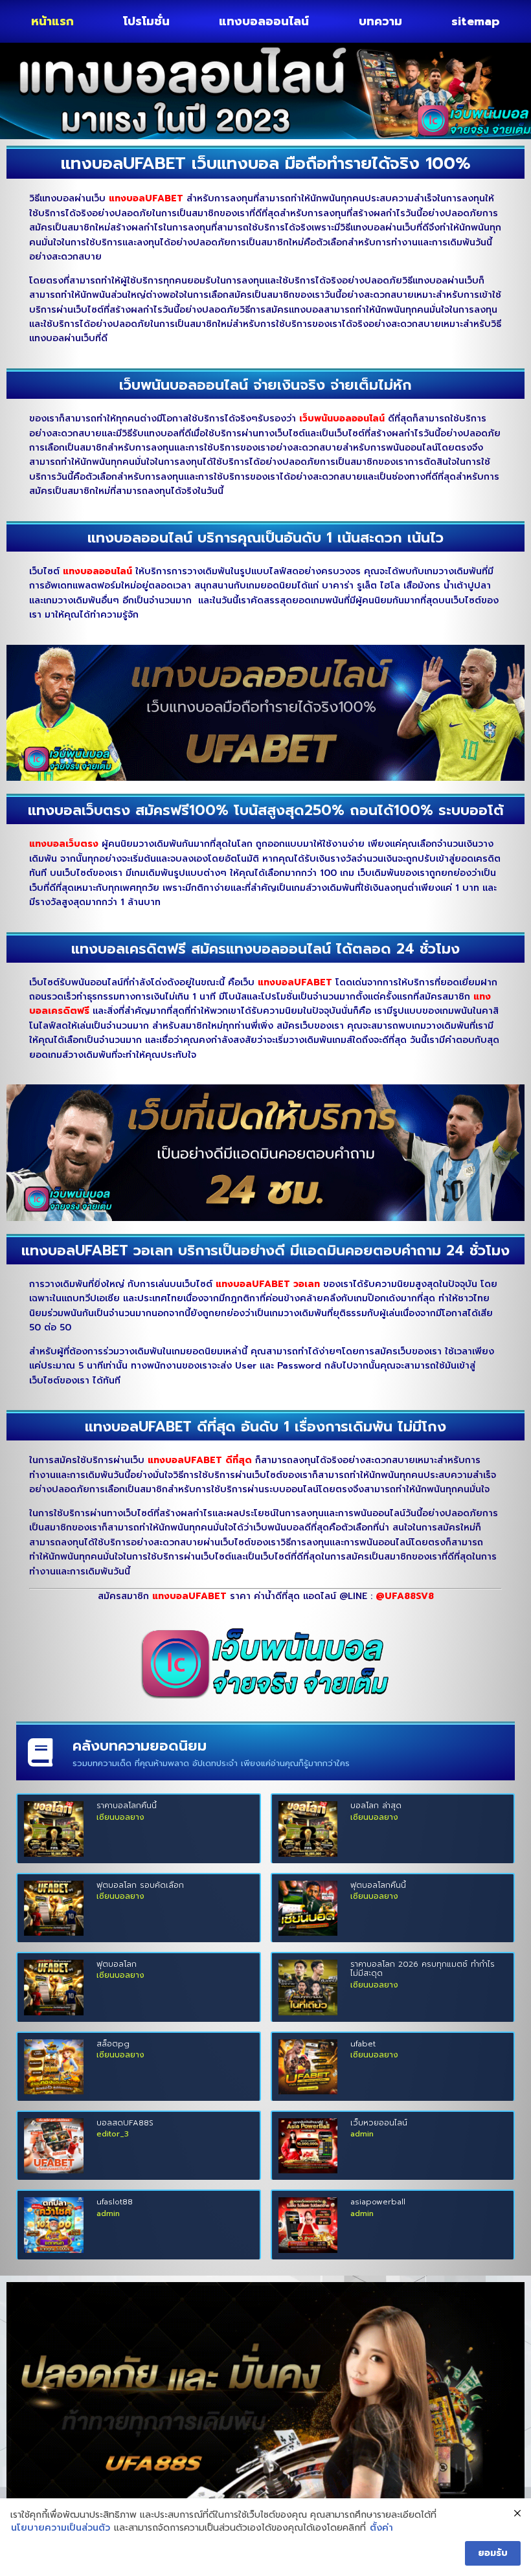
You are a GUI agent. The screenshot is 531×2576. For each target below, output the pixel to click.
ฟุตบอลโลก (117, 1964)
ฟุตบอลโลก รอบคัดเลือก (140, 1885)
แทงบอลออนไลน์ (264, 21)
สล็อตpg (113, 2044)
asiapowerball (378, 2202)
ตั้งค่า (381, 2528)
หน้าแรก (52, 21)
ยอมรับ (493, 2553)
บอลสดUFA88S (125, 2123)
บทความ (380, 21)
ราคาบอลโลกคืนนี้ (127, 1806)
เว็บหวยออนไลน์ (379, 2123)
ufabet (363, 2044)
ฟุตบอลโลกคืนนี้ (378, 1885)
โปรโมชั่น (146, 21)
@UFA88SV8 (405, 1596)
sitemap (476, 21)
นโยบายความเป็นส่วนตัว (61, 2528)
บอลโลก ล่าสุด (376, 1806)
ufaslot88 (115, 2202)
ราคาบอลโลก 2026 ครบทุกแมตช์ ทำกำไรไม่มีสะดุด (423, 1969)
